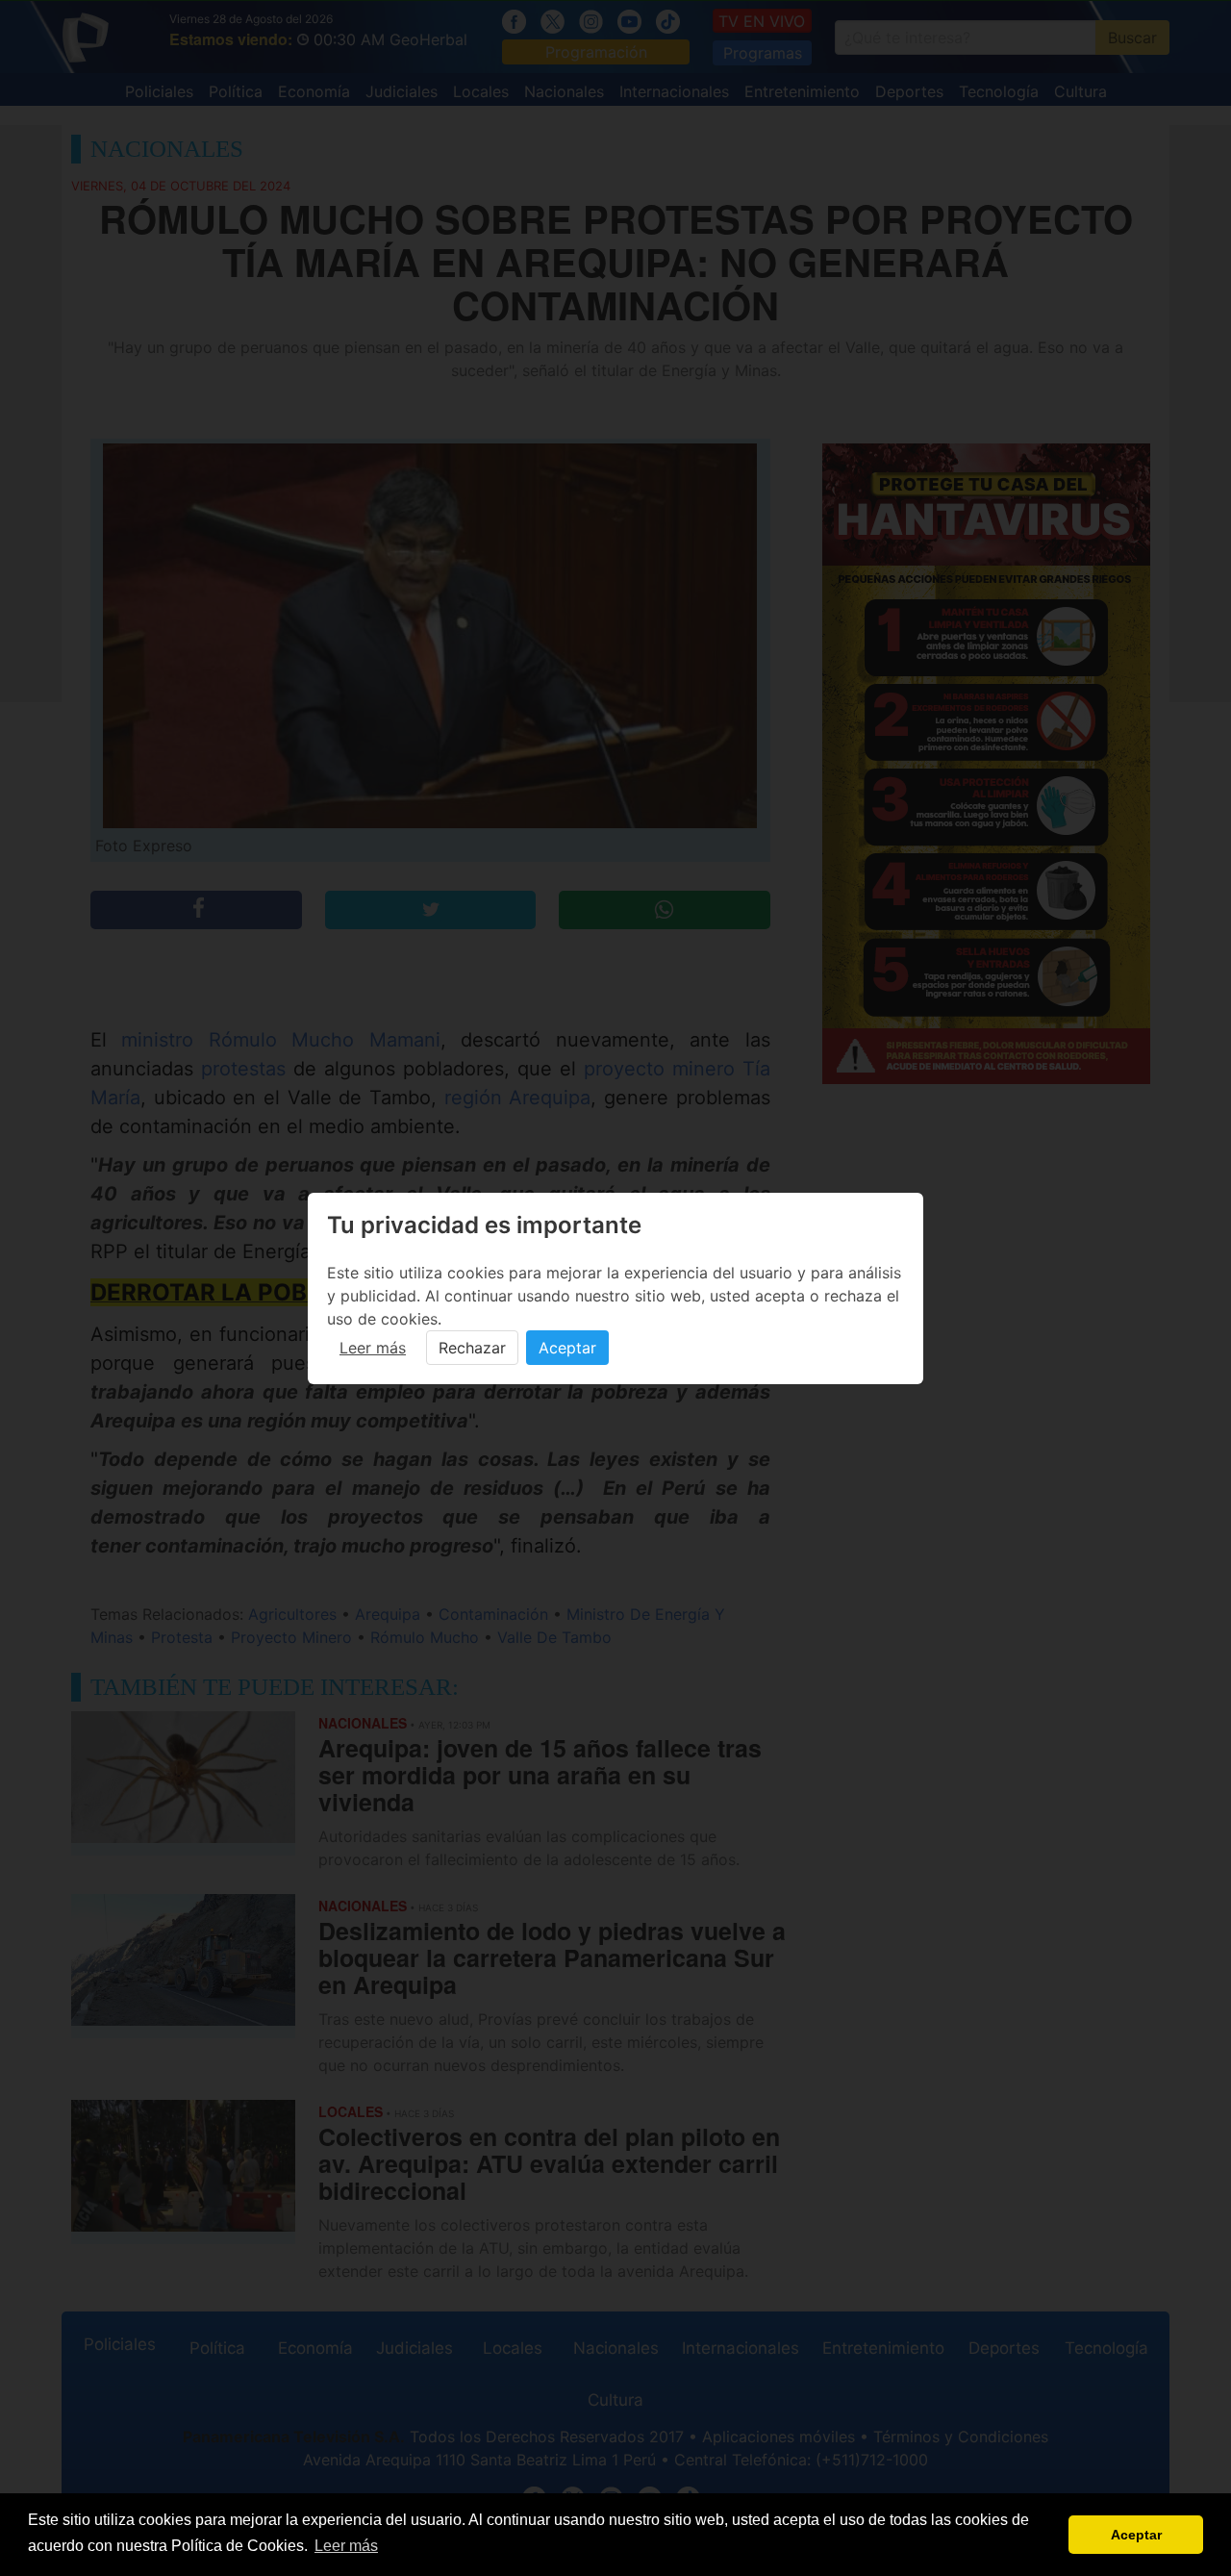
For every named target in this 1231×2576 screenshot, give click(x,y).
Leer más (373, 1348)
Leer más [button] (346, 2546)
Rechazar (472, 1348)
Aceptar (567, 1348)
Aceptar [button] (1136, 2535)
